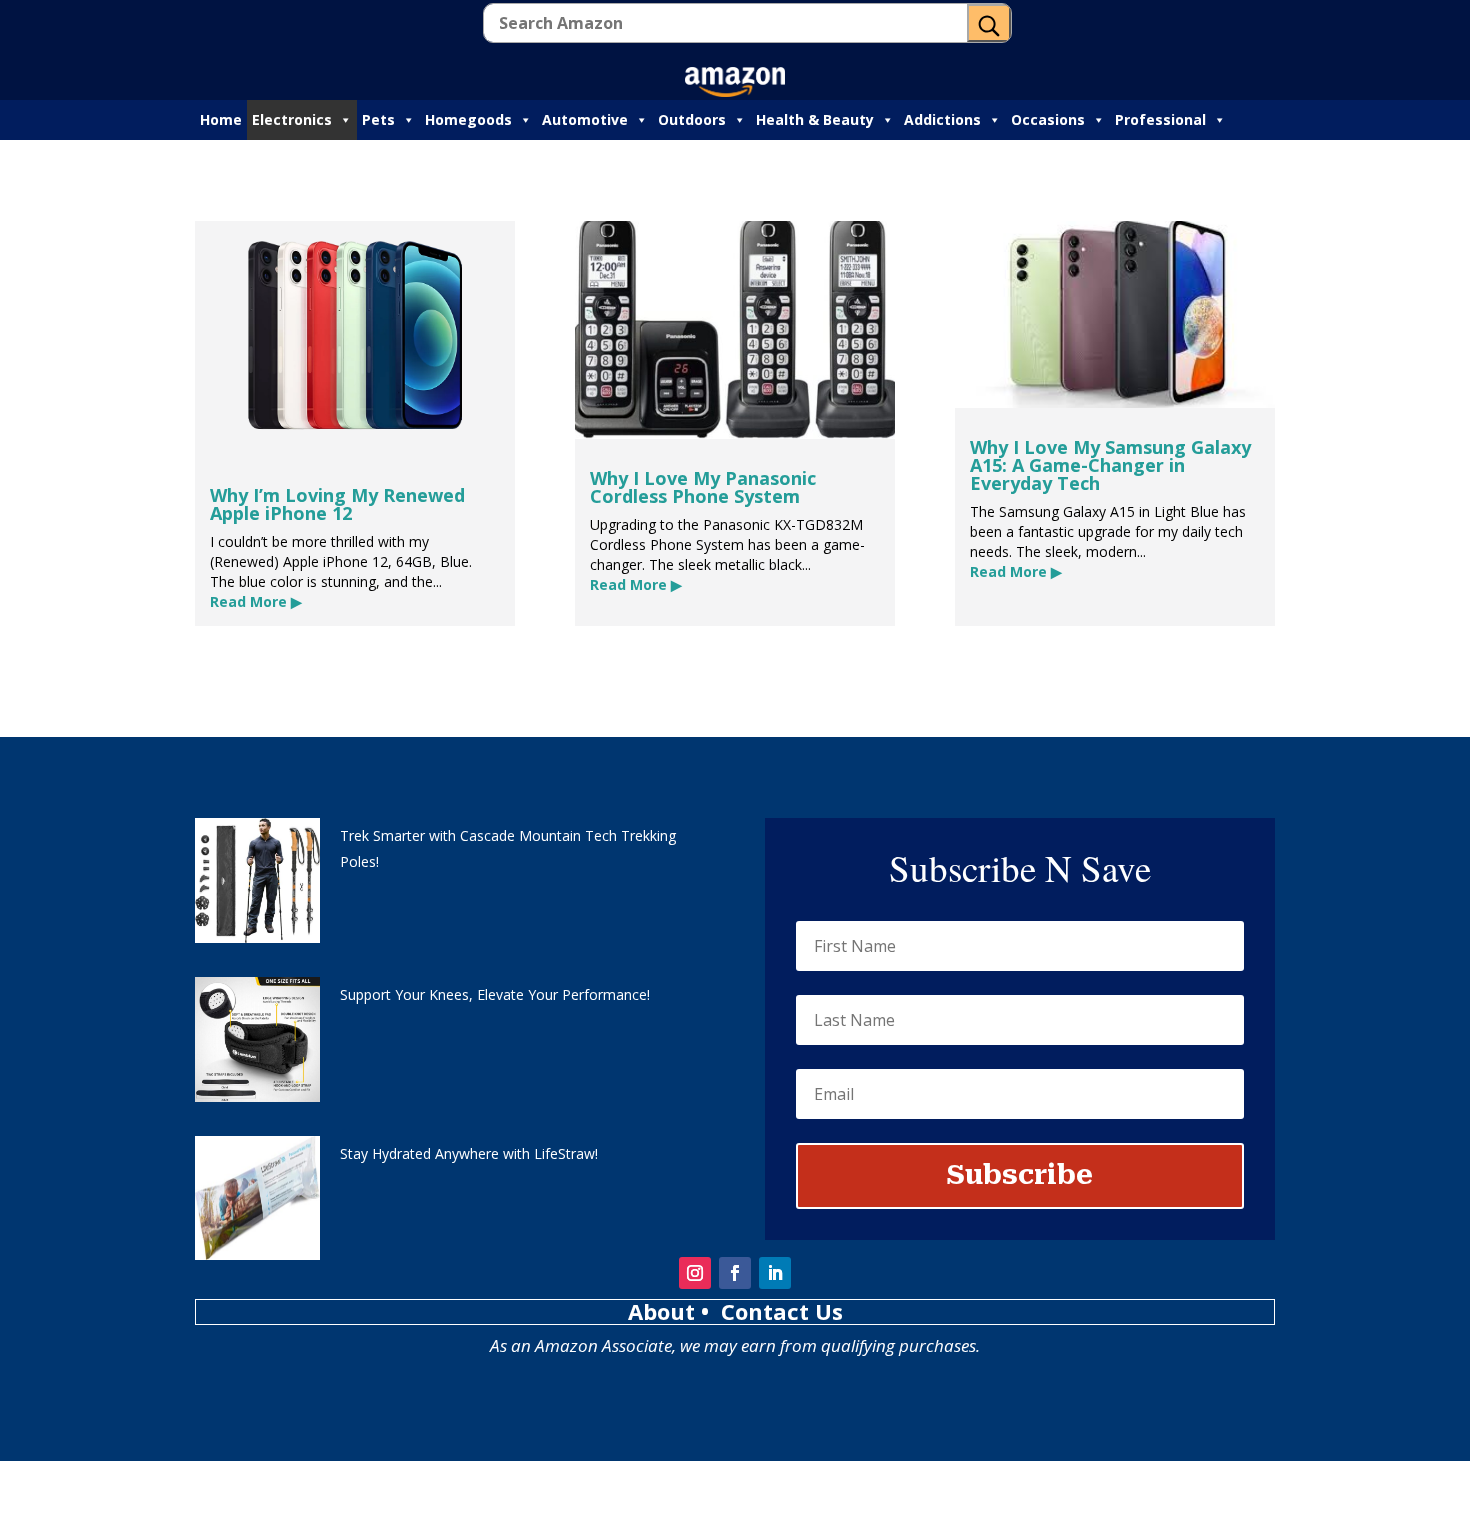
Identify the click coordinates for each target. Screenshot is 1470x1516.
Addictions (942, 119)
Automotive (585, 119)
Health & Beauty (815, 119)
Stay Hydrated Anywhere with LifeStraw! (469, 1153)
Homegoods (468, 119)
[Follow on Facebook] (735, 1273)
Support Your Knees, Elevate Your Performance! (495, 994)
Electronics (292, 119)
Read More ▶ (256, 601)
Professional (1160, 119)
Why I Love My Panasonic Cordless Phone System (703, 487)
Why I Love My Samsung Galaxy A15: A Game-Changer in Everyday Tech (1110, 465)
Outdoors (692, 119)
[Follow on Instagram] (695, 1273)
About (664, 1311)
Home (221, 119)
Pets (378, 119)
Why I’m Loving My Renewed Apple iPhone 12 (337, 504)
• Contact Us (772, 1311)
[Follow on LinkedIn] (775, 1273)
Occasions (1048, 119)
